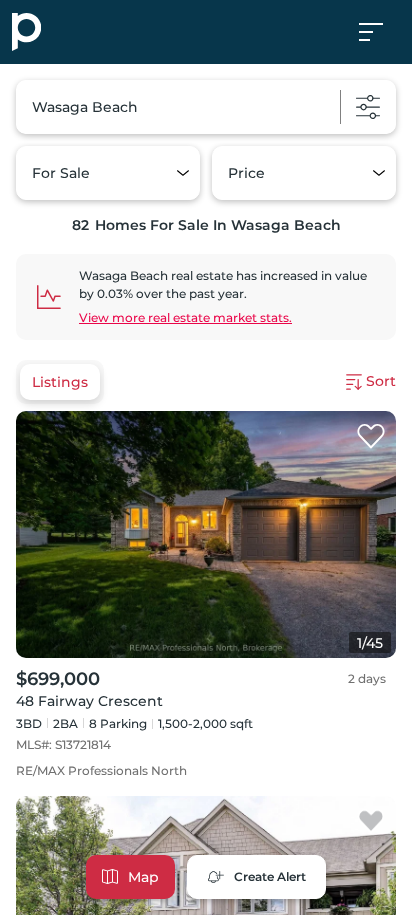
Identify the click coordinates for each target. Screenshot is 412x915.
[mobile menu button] (382, 32)
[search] (206, 107)
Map (143, 877)
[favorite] (371, 437)
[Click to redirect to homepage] (26, 32)
